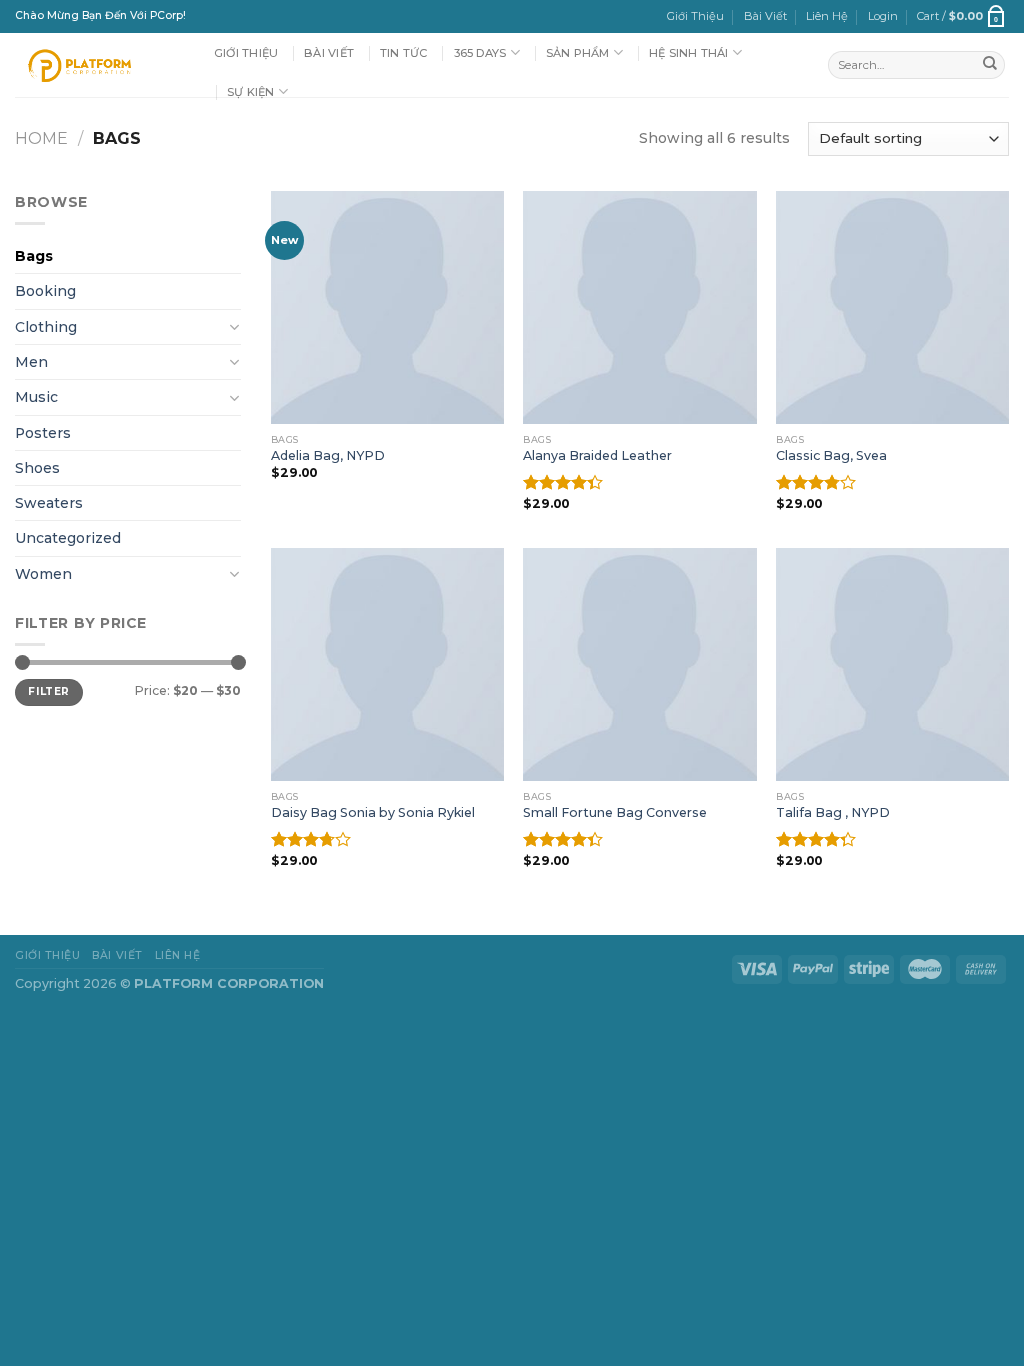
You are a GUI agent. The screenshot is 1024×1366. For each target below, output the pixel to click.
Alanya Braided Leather (597, 455)
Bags (34, 256)
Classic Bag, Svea (831, 455)
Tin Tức (404, 53)
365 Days (480, 53)
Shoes (37, 468)
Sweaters (49, 503)
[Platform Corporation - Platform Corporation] (99, 65)
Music (36, 397)
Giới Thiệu (695, 16)
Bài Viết (765, 16)
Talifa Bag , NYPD (833, 812)
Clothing (46, 327)
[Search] (990, 65)
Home (41, 138)
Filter (48, 691)
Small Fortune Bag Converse (615, 812)
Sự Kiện (251, 92)
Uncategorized (68, 538)
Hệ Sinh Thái (689, 53)
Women (43, 574)
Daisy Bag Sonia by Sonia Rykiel (373, 812)
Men (31, 362)
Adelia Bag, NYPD (328, 455)
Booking (45, 291)
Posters (43, 433)
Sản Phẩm (578, 53)
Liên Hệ (827, 16)
